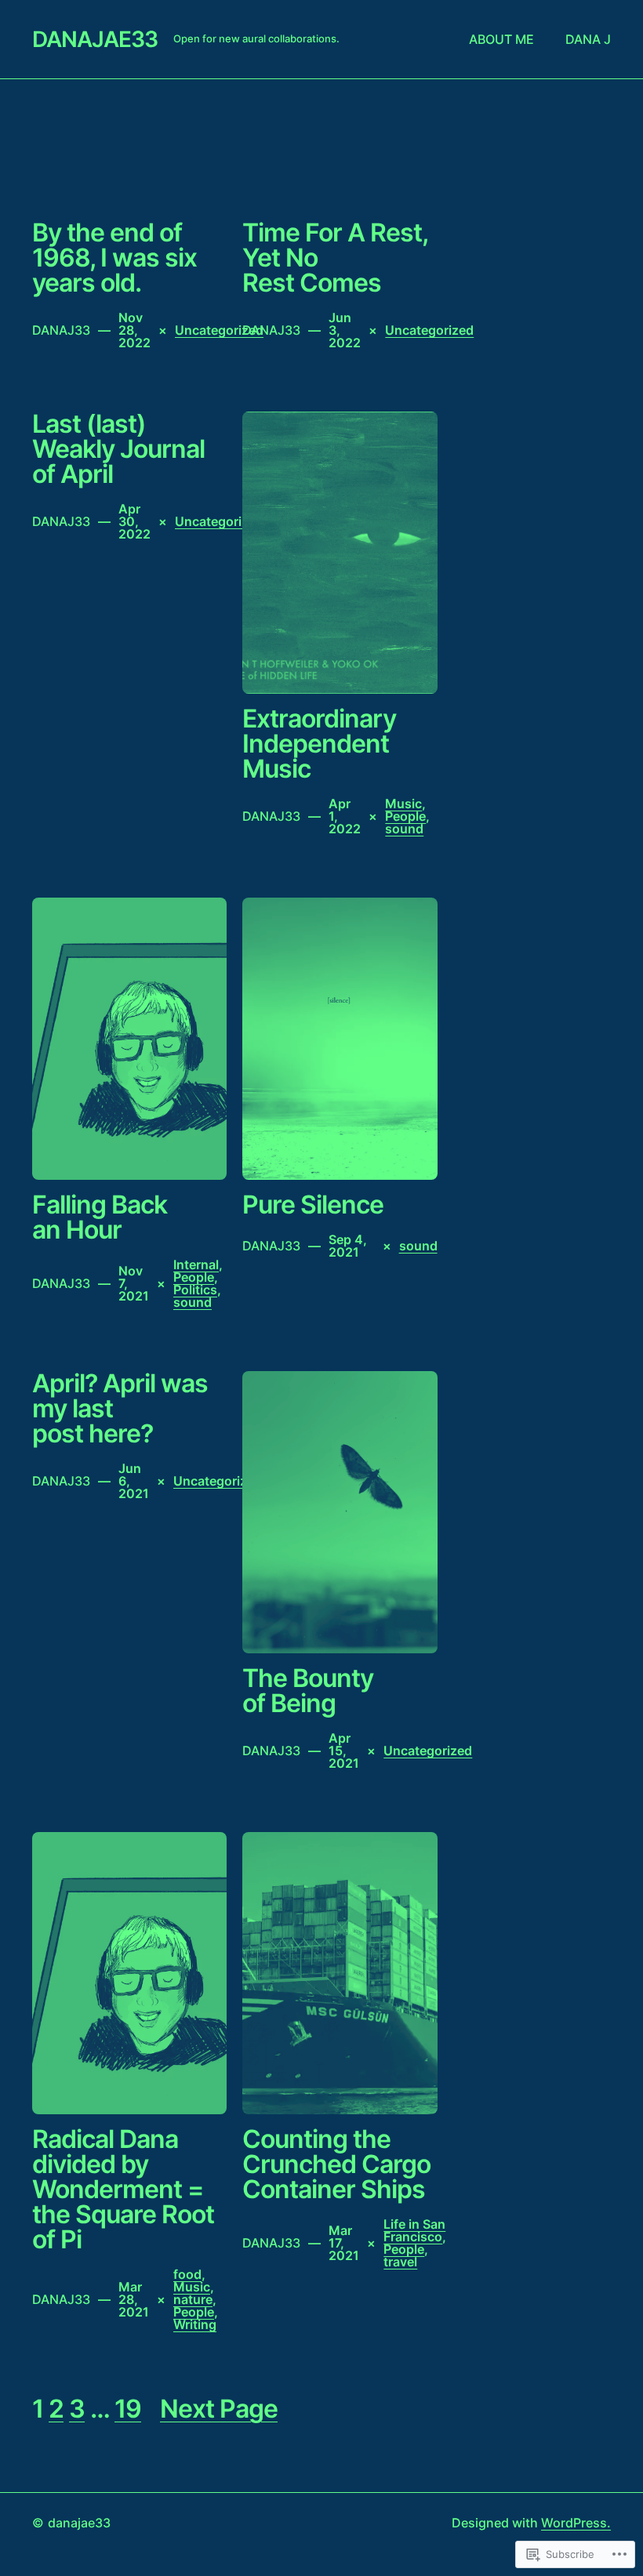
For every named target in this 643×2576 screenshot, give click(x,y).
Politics (195, 1290)
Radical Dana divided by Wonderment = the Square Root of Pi (123, 2190)
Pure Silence (313, 1205)
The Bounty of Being (308, 1691)
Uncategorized (219, 330)
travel (400, 2262)
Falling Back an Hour (100, 1217)
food (187, 2274)
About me (501, 39)
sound (404, 829)
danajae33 (95, 39)
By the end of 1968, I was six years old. (114, 258)
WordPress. (576, 2523)
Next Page (219, 2409)
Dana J (588, 39)
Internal (196, 1264)
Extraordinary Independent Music (319, 744)
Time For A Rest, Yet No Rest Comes (335, 258)
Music (403, 804)
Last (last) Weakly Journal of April (118, 449)
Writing (195, 2324)
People (405, 816)
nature (193, 2299)
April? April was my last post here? (120, 1409)
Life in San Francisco (414, 2230)
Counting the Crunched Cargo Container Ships (336, 2164)
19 (128, 2409)
